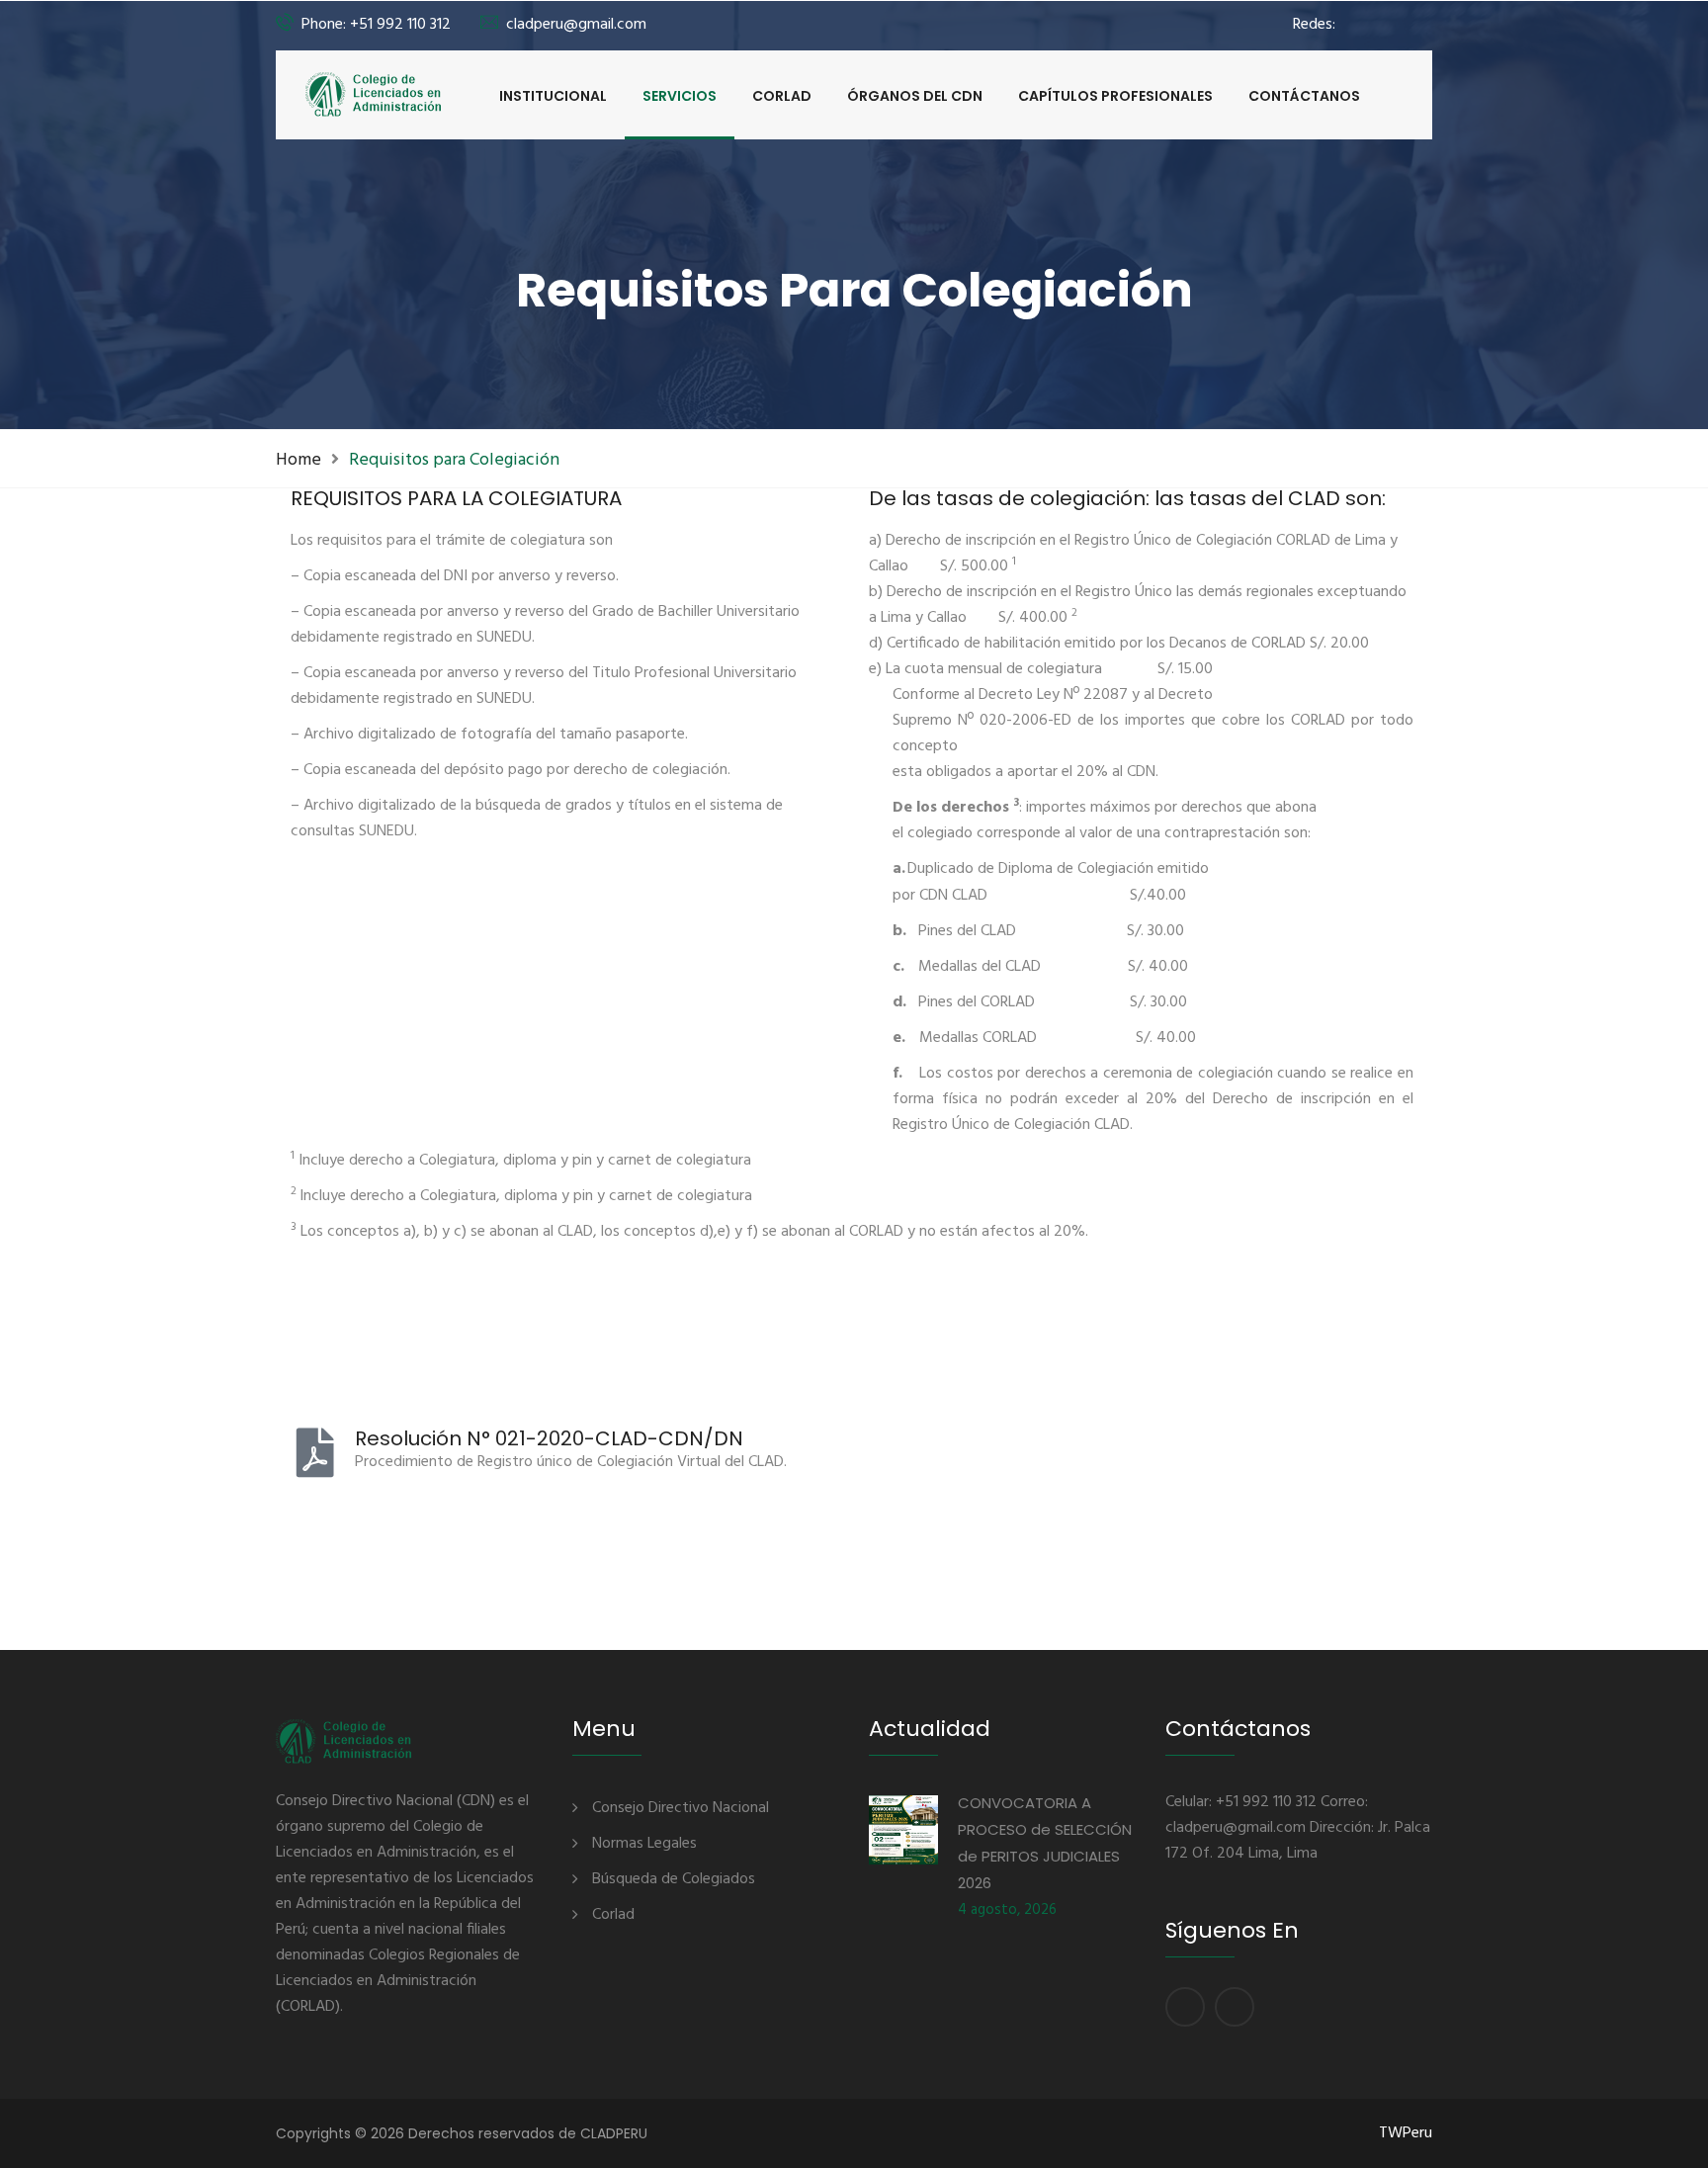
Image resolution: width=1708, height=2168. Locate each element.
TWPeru (1406, 2133)
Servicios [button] (680, 96)
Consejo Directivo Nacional (681, 1808)
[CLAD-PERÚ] (374, 94)
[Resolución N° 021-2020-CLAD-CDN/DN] (315, 1452)
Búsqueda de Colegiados (674, 1879)
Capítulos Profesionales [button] (1115, 96)
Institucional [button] (553, 96)
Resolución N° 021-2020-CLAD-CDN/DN (549, 1438)
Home (299, 460)
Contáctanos (1304, 96)
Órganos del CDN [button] (915, 96)
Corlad (782, 96)
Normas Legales (644, 1844)
